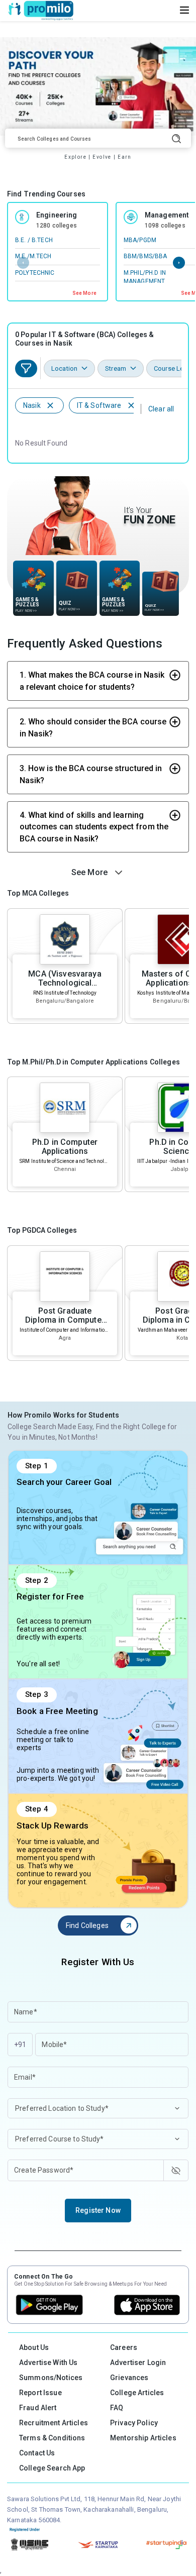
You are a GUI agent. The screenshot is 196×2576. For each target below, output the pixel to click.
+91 (20, 2045)
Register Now (98, 2210)
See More (84, 293)
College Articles (137, 2393)
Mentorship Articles (143, 2438)
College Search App (52, 2468)
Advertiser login (138, 2363)
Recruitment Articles (54, 2423)
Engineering (57, 215)
